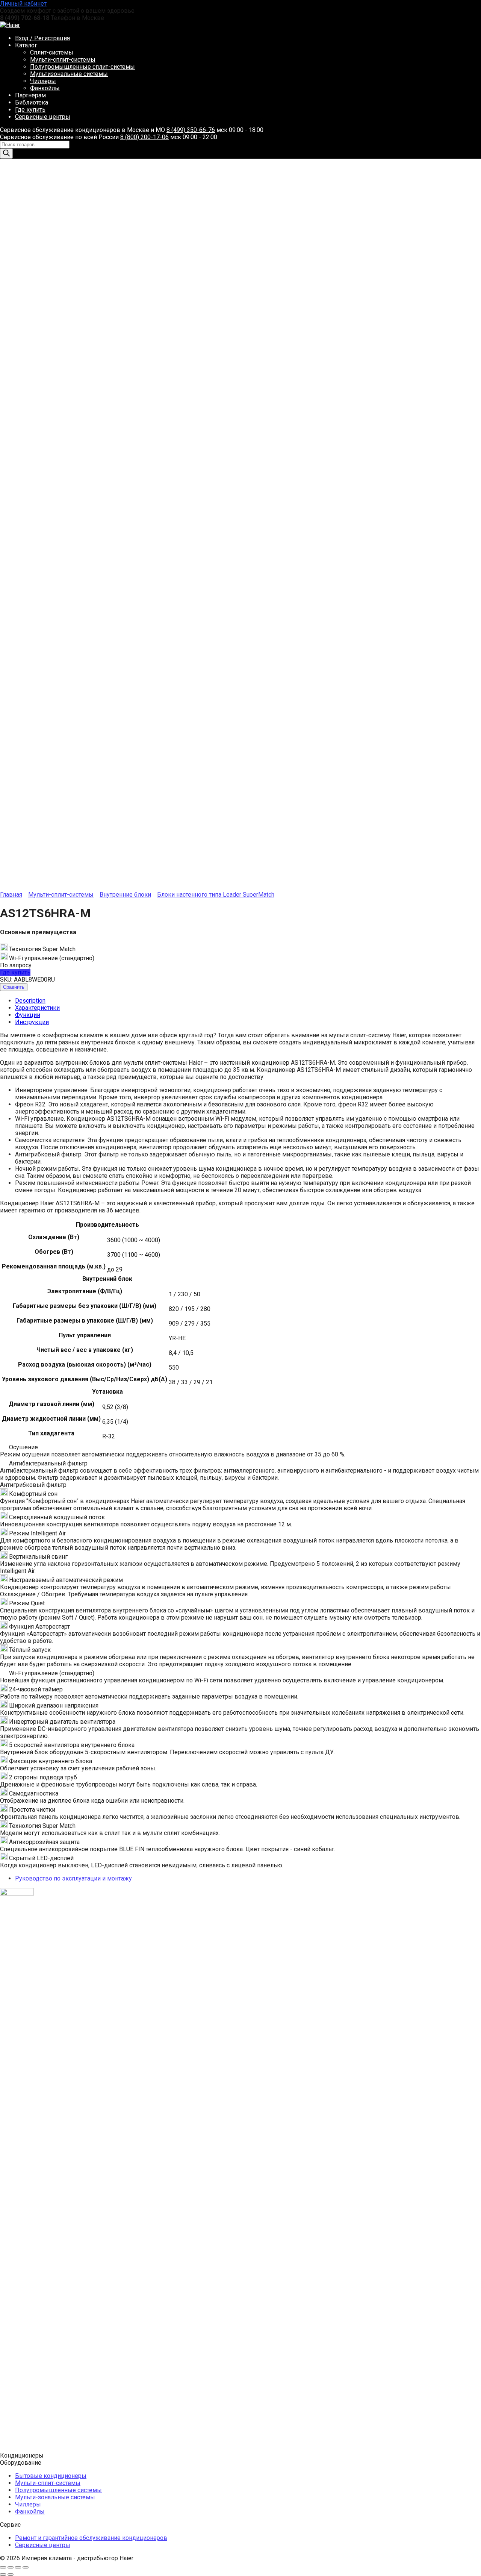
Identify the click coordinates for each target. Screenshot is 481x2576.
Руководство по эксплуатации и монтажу (73, 1878)
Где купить (30, 110)
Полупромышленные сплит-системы (82, 67)
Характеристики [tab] (37, 1008)
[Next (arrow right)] (11, 2574)
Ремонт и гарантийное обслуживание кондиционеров (91, 2538)
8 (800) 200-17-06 (144, 137)
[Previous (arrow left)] (3, 2574)
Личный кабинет (23, 4)
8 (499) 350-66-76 (191, 130)
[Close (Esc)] (3, 2567)
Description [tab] (30, 1001)
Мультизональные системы (69, 74)
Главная (11, 895)
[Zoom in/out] (26, 2567)
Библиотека (32, 102)
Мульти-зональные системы (55, 2497)
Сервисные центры (43, 117)
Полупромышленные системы (58, 2490)
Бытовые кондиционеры (51, 2476)
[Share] (11, 2567)
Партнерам (30, 95)
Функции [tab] (28, 1015)
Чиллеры (43, 81)
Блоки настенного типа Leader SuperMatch (216, 895)
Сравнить (14, 987)
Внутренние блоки (125, 895)
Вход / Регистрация (42, 38)
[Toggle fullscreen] (18, 2567)
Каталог (26, 45)
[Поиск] (6, 154)
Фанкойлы (45, 88)
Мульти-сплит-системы (63, 60)
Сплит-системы (52, 52)
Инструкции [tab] (32, 1022)
